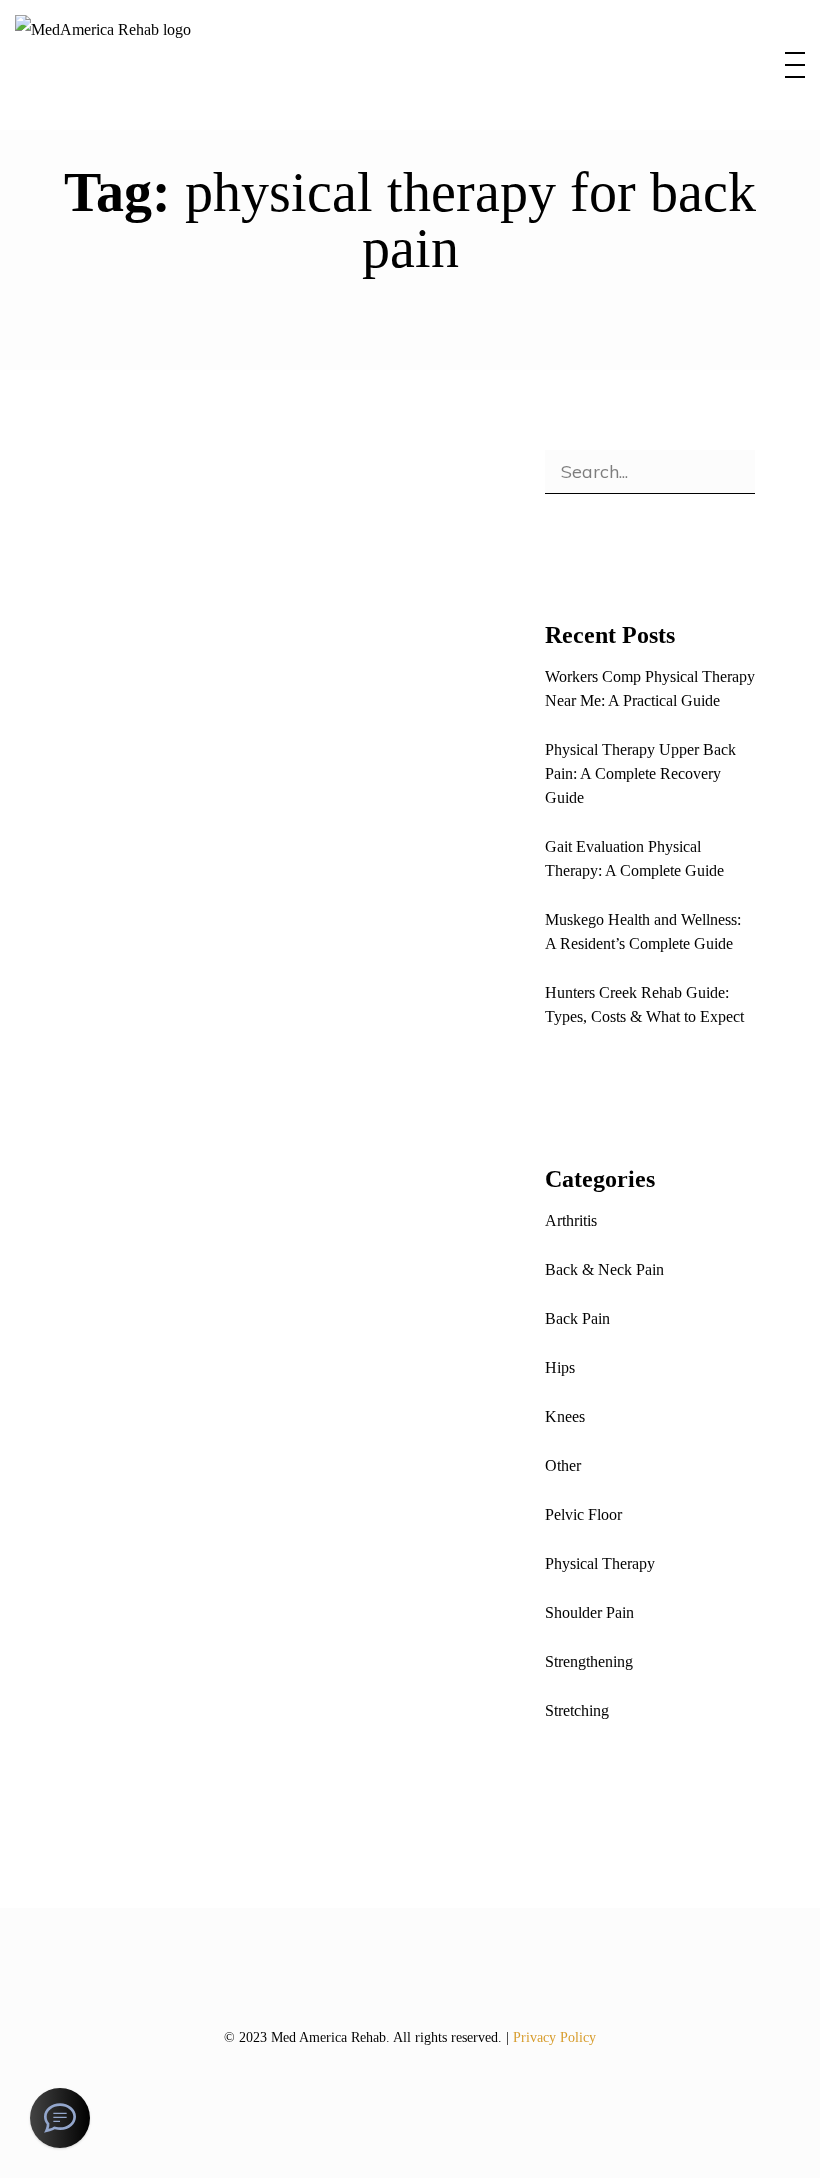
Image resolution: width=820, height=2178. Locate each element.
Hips (560, 1367)
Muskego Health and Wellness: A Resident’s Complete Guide (643, 931)
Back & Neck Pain (604, 1269)
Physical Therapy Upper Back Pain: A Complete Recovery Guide (640, 773)
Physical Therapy (297, 1349)
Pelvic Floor (583, 1514)
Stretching (577, 1710)
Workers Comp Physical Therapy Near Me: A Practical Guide (650, 688)
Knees (565, 1416)
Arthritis (571, 1220)
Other (229, 702)
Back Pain (577, 1318)
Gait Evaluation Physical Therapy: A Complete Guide (634, 858)
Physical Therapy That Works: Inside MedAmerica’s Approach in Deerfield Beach (258, 1438)
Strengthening (589, 1661)
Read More (141, 983)
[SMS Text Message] (60, 2118)
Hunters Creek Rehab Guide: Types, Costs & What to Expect (644, 1004)
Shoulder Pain (589, 1612)
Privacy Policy (554, 2037)
